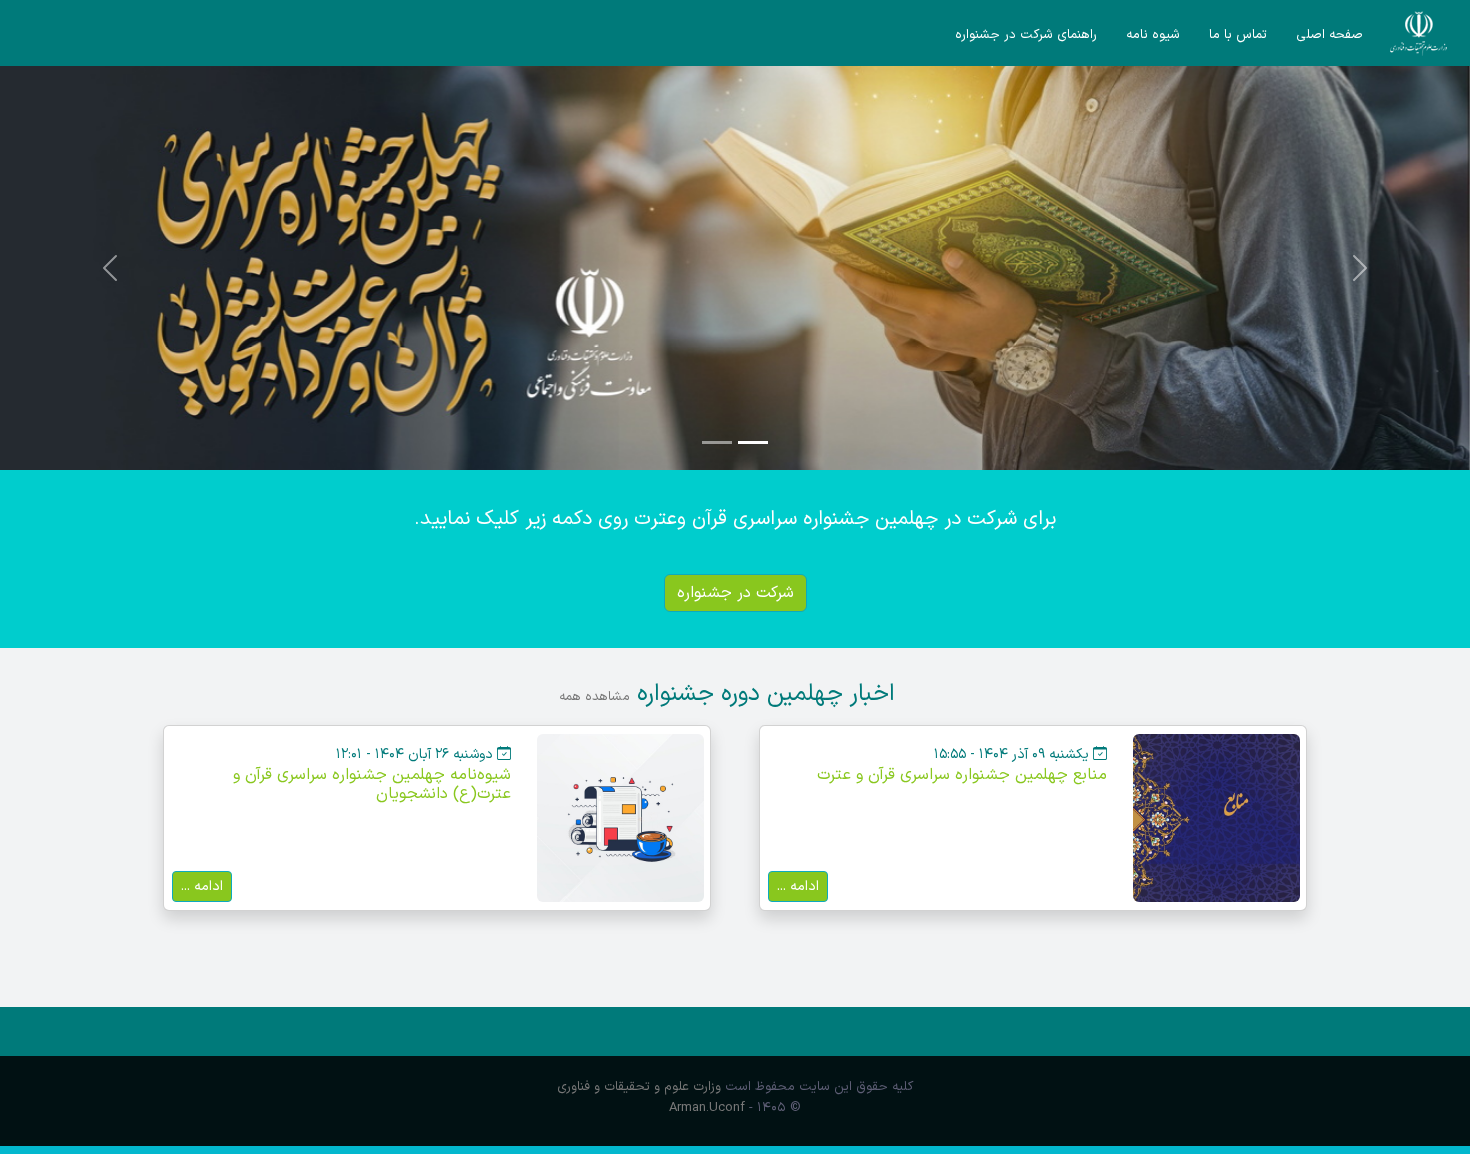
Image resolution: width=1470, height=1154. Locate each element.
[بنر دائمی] (735, 268)
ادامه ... (798, 885)
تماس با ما (1238, 35)
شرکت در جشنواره (735, 593)
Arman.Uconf (707, 1108)
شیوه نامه (1153, 35)
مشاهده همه (594, 697)
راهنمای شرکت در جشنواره (1026, 35)
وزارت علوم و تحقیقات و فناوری (639, 1086)
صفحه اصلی (1329, 35)
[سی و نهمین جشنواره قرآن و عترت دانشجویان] (1419, 33)
